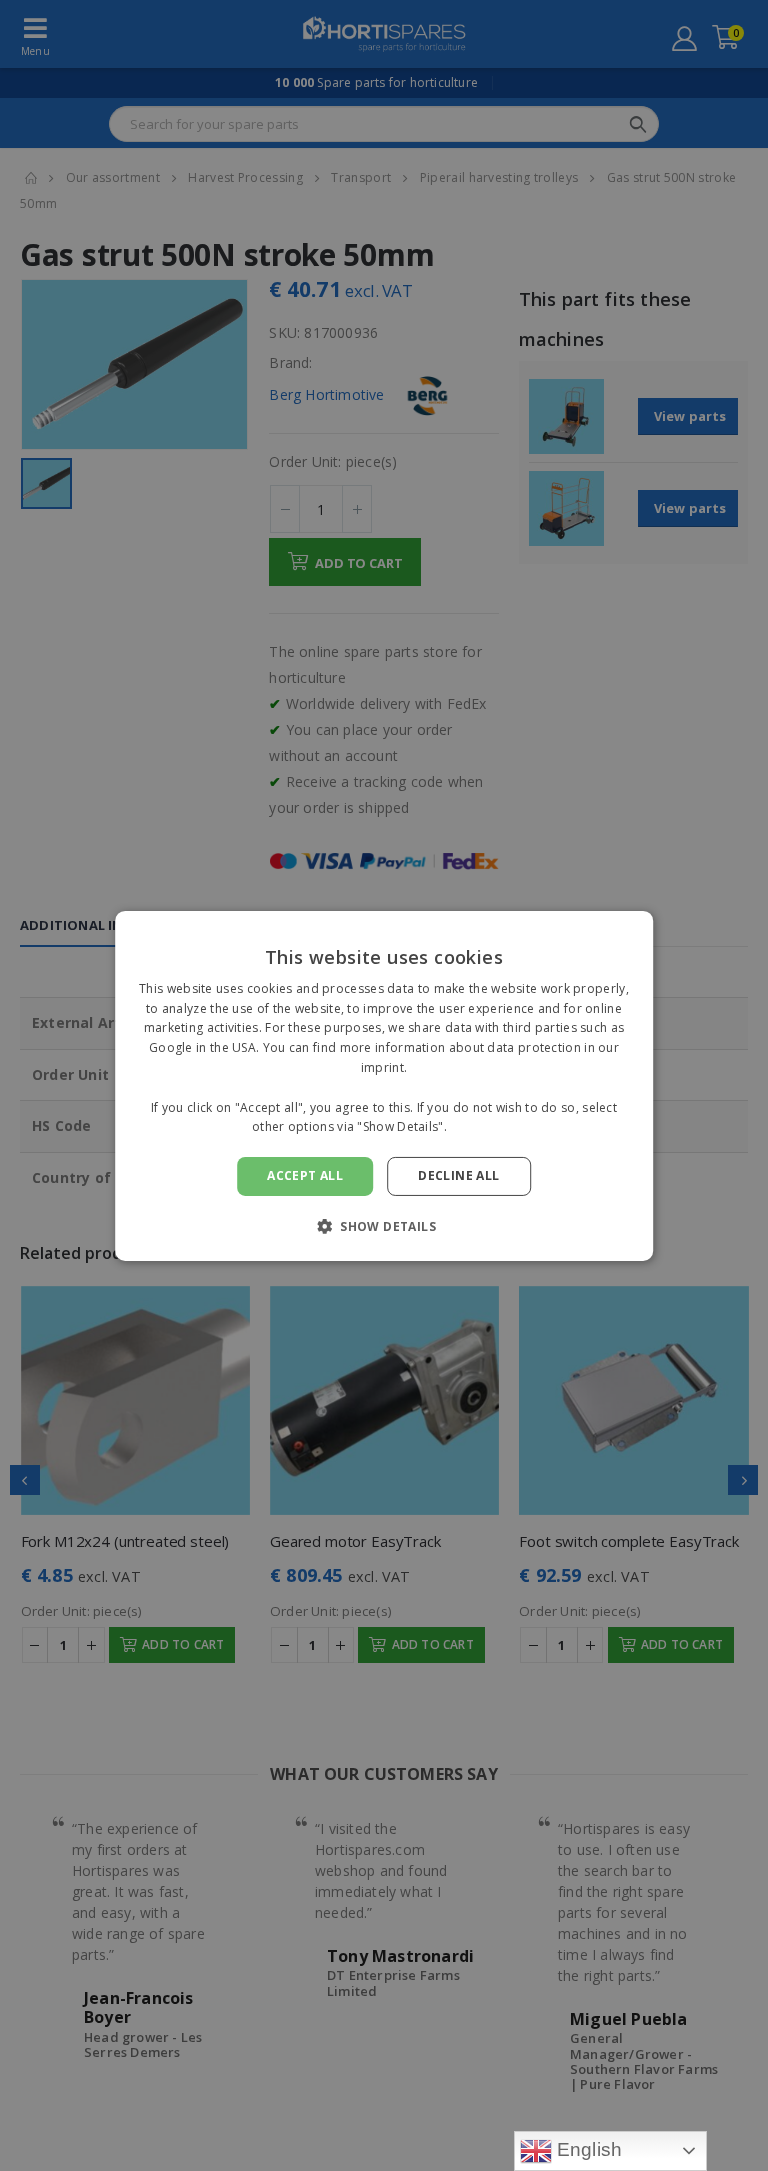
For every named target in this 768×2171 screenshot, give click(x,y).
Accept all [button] (305, 1175)
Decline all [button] (458, 1175)
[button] (384, 1226)
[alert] (384, 1085)
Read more (483, 1126)
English (587, 2149)
